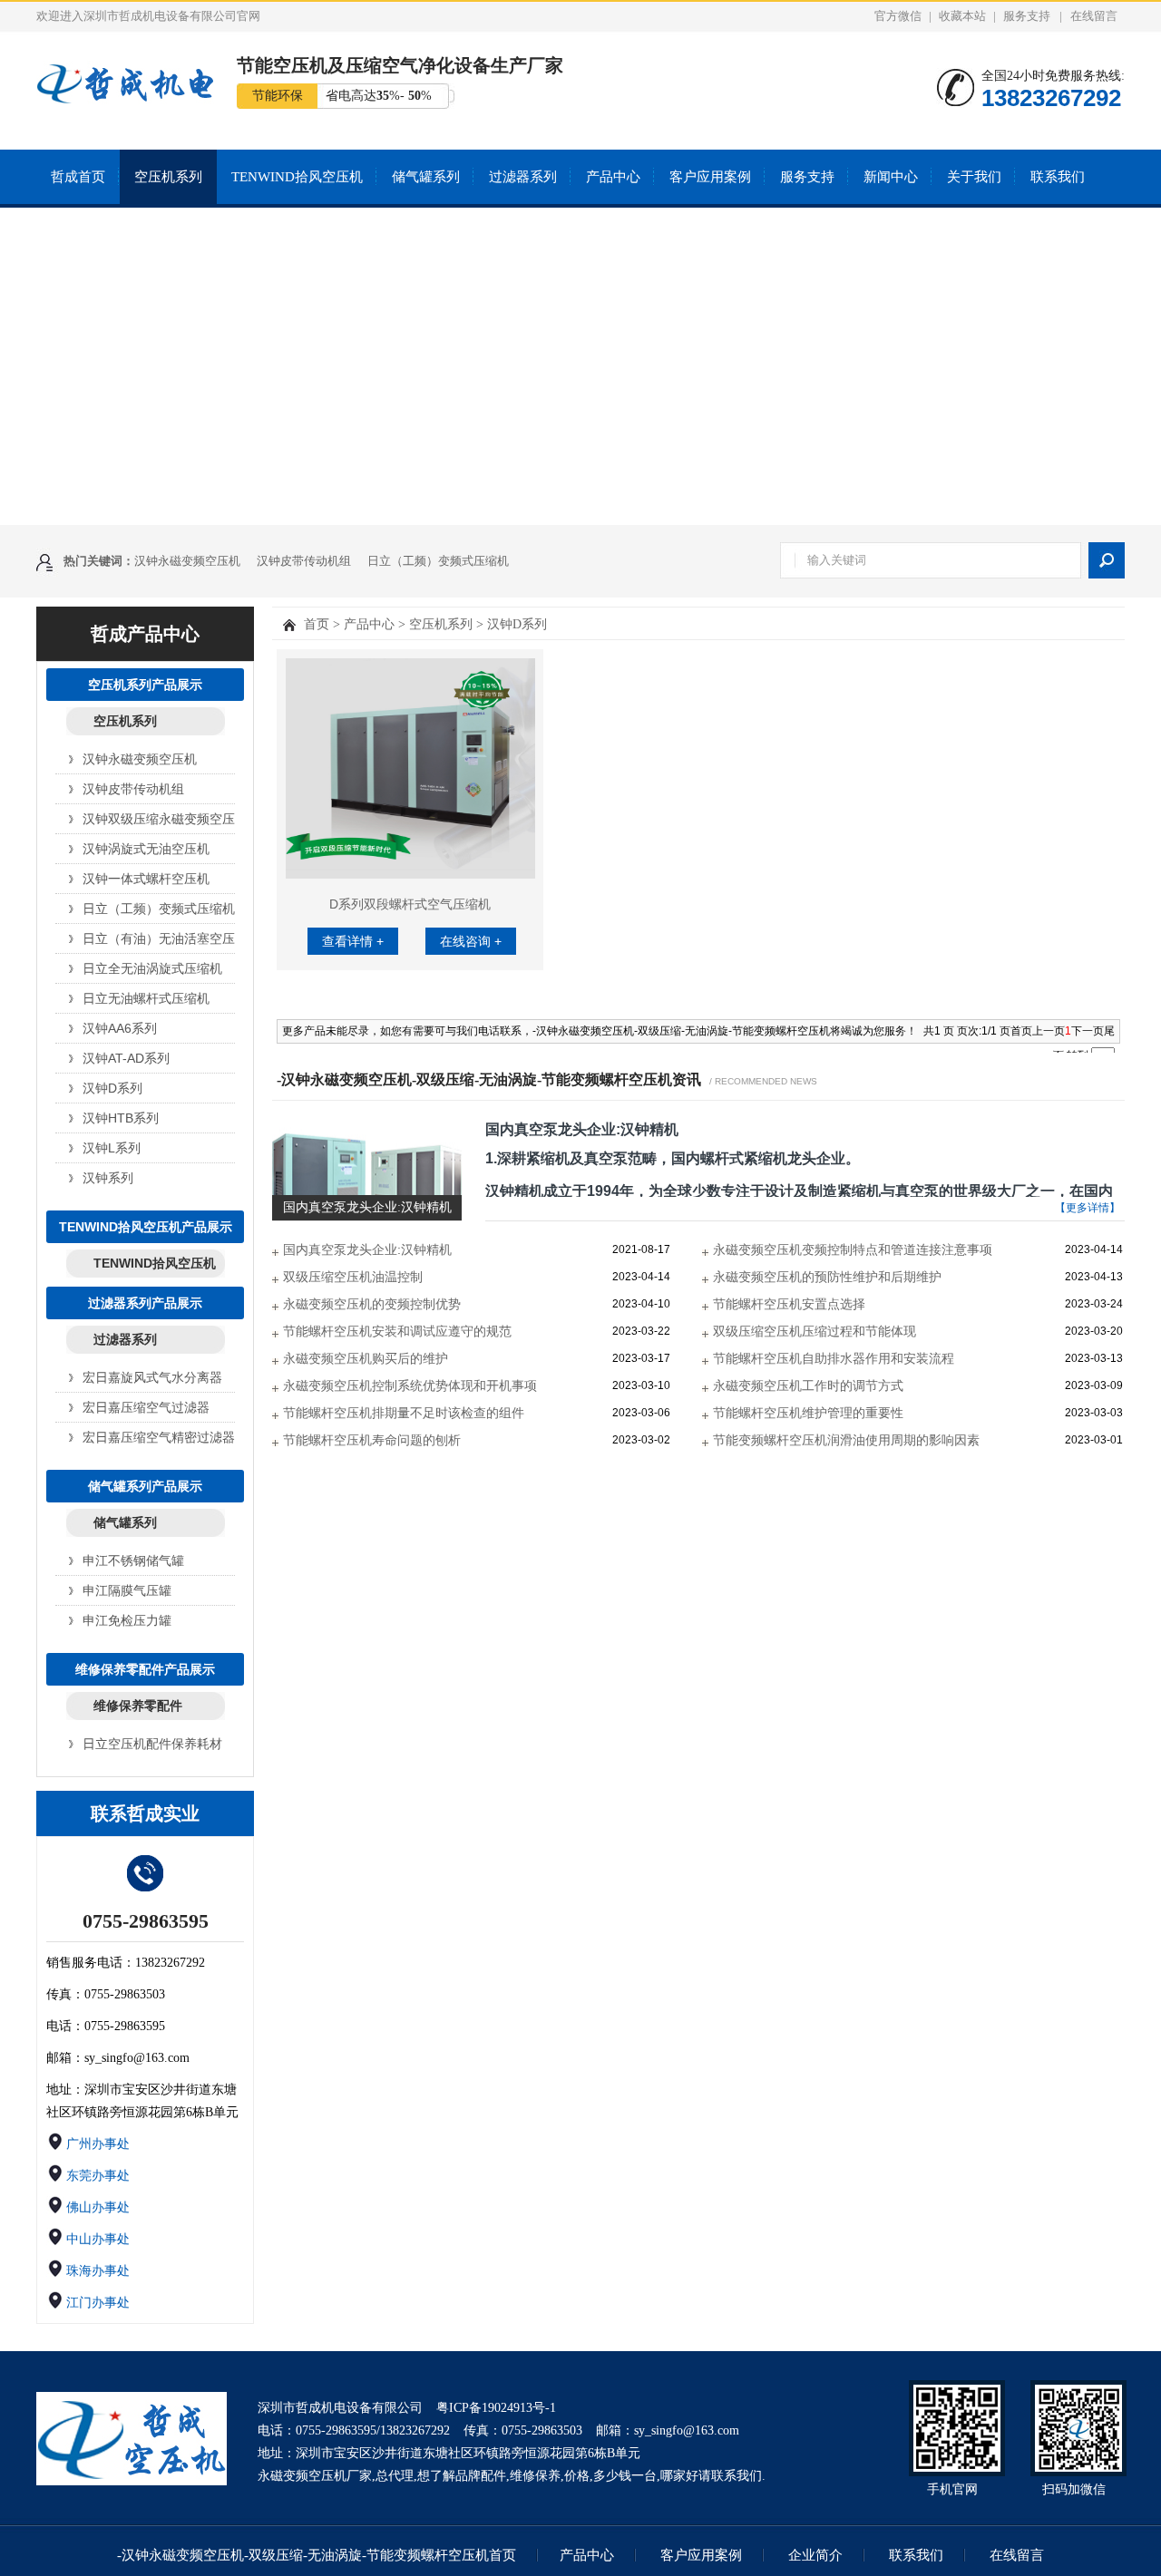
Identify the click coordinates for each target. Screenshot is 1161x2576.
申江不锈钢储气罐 (133, 1560)
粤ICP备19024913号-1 (496, 2408)
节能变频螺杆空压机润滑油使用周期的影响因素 (846, 1440)
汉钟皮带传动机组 (304, 561)
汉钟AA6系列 (120, 1028)
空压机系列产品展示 (145, 685)
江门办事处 (98, 2303)
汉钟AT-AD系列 (126, 1058)
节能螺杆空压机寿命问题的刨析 (372, 1440)
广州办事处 (98, 2144)
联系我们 (1058, 177)
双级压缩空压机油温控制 (353, 1277)
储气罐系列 (426, 177)
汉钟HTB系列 (121, 1118)
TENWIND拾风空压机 (297, 177)
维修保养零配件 (138, 1706)
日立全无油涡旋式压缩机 (141, 968)
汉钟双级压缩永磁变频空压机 (141, 819)
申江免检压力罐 (127, 1620)
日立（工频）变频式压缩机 (438, 561)
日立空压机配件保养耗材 (141, 1744)
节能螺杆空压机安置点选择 (789, 1304)
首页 (317, 624)
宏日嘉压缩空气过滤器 (141, 1407)
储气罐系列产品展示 (145, 1486)
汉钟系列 (108, 1178)
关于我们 (974, 177)
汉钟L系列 (112, 1148)
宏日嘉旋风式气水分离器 (141, 1377)
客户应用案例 (710, 177)
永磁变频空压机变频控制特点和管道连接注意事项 (853, 1249)
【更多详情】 (1088, 1208)
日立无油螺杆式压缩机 (141, 998)
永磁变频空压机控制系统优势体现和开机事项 (410, 1385)
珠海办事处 (98, 2271)
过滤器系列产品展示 (145, 1303)
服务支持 (1027, 16)
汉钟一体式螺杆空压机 (141, 879)
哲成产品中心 (145, 634)
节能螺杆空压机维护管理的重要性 (808, 1413)
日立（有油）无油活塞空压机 (141, 938)
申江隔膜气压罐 (127, 1590)
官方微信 (898, 16)
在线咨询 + (471, 941)
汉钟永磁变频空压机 (187, 561)
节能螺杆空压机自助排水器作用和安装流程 (834, 1358)
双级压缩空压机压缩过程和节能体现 (815, 1331)
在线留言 (1094, 16)
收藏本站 (962, 16)
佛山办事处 (98, 2207)
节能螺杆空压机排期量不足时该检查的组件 (404, 1413)
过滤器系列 (523, 177)
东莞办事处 (98, 2176)
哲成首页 (78, 177)
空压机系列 (168, 177)
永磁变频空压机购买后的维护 (366, 1358)
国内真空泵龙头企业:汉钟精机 (582, 1129)
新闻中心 (891, 177)
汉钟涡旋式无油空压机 (141, 849)
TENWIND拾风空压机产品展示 (146, 1227)
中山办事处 (98, 2239)
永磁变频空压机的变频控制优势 (372, 1304)
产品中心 (613, 177)
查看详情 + (353, 941)
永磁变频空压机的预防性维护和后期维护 (827, 1277)
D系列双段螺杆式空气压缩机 (410, 904)
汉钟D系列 (112, 1088)
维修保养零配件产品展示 (145, 1669)
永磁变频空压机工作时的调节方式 (808, 1385)
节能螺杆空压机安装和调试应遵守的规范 (397, 1331)
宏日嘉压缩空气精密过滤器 (141, 1437)
